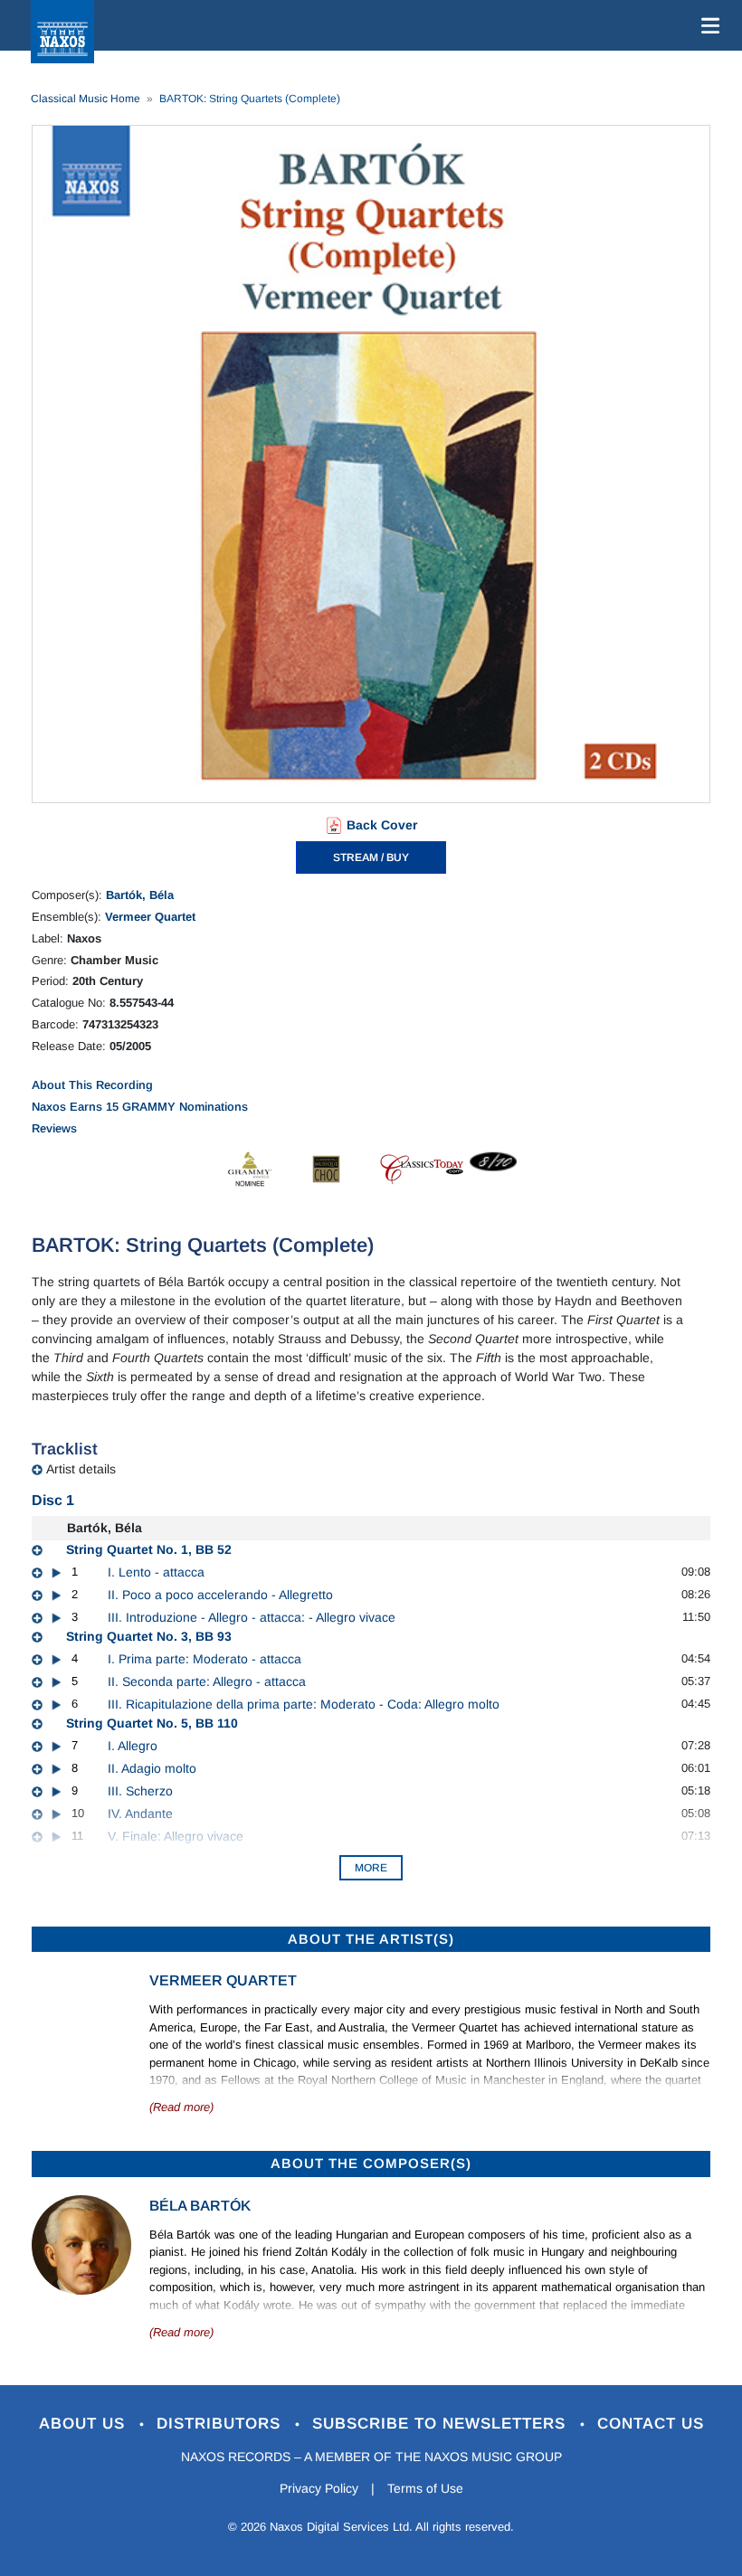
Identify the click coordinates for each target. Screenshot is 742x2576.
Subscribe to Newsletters (442, 2424)
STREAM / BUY (371, 857)
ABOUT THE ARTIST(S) (371, 1939)
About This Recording (92, 1085)
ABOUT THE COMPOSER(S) (371, 2163)
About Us (85, 2424)
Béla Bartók (200, 2206)
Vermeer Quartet (150, 917)
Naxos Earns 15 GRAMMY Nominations (140, 1107)
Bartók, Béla (140, 895)
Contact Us (651, 2424)
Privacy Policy (319, 2488)
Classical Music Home (86, 99)
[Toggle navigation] (707, 25)
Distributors (221, 2424)
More (371, 1868)
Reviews (54, 1128)
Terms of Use (425, 2488)
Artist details (81, 1469)
